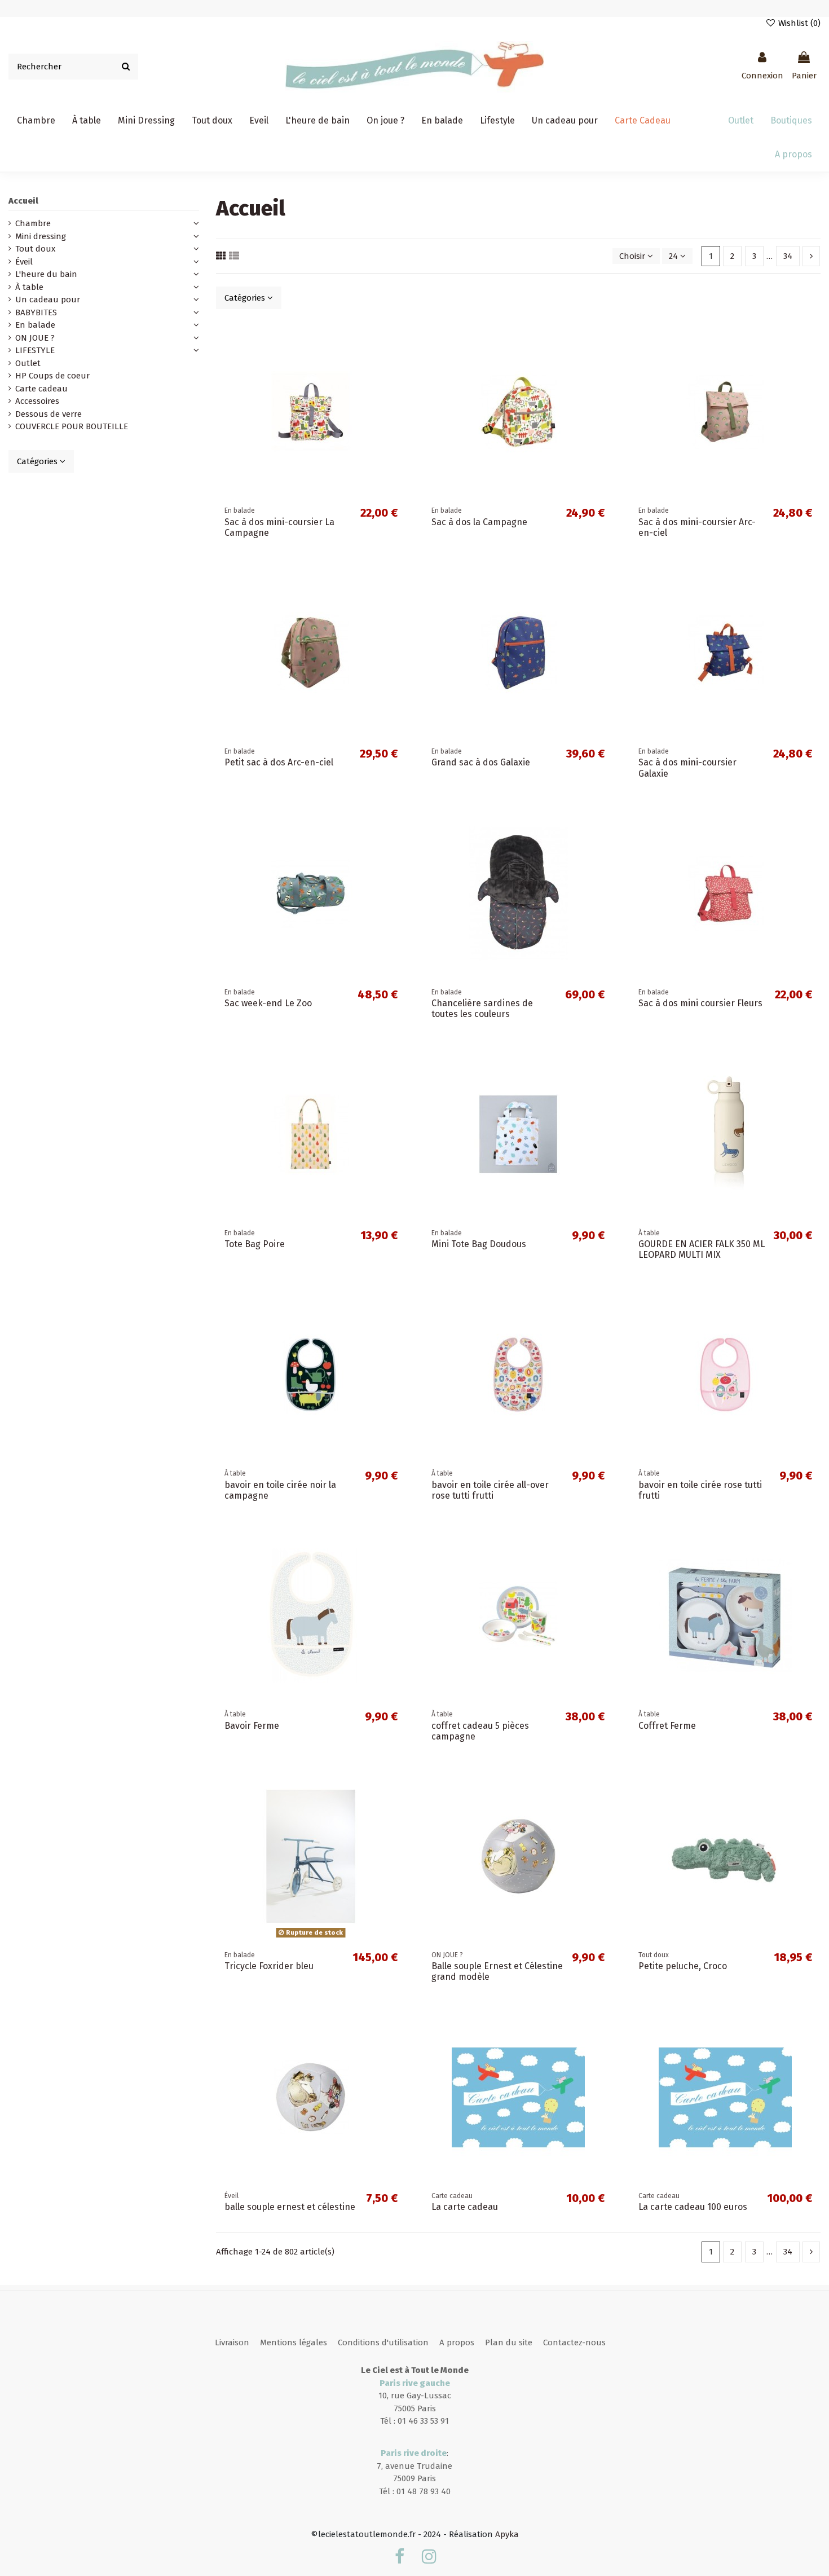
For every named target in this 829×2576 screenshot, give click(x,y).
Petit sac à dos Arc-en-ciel (279, 762)
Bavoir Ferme (252, 1726)
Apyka (507, 2534)
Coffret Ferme (667, 1726)
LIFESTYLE (35, 350)
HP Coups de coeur (52, 376)
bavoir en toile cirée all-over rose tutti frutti (490, 1490)
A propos (457, 2342)
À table (29, 287)
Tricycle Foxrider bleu (269, 1966)
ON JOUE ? (35, 338)
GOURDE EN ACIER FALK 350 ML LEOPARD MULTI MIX (702, 1249)
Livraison (232, 2342)
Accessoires (37, 401)
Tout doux (35, 249)
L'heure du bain (46, 274)
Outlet (28, 363)
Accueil (23, 201)
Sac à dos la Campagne (479, 522)
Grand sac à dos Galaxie (481, 762)
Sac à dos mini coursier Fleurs (700, 1003)
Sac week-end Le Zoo (268, 1003)
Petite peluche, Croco (683, 1966)
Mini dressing (41, 236)
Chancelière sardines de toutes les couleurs (482, 1009)
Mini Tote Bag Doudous (479, 1244)
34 (788, 256)
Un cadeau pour (48, 300)
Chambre (33, 223)
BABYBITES (36, 312)
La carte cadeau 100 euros (693, 2207)
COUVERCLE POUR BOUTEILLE (72, 426)
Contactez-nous (574, 2342)
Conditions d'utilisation (383, 2342)
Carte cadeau (41, 389)
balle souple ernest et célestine (290, 2207)
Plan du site (509, 2342)
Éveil (24, 262)
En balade (35, 325)
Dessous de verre (48, 414)
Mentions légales (294, 2342)
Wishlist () (798, 23)
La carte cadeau (465, 2207)
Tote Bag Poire (255, 1244)
